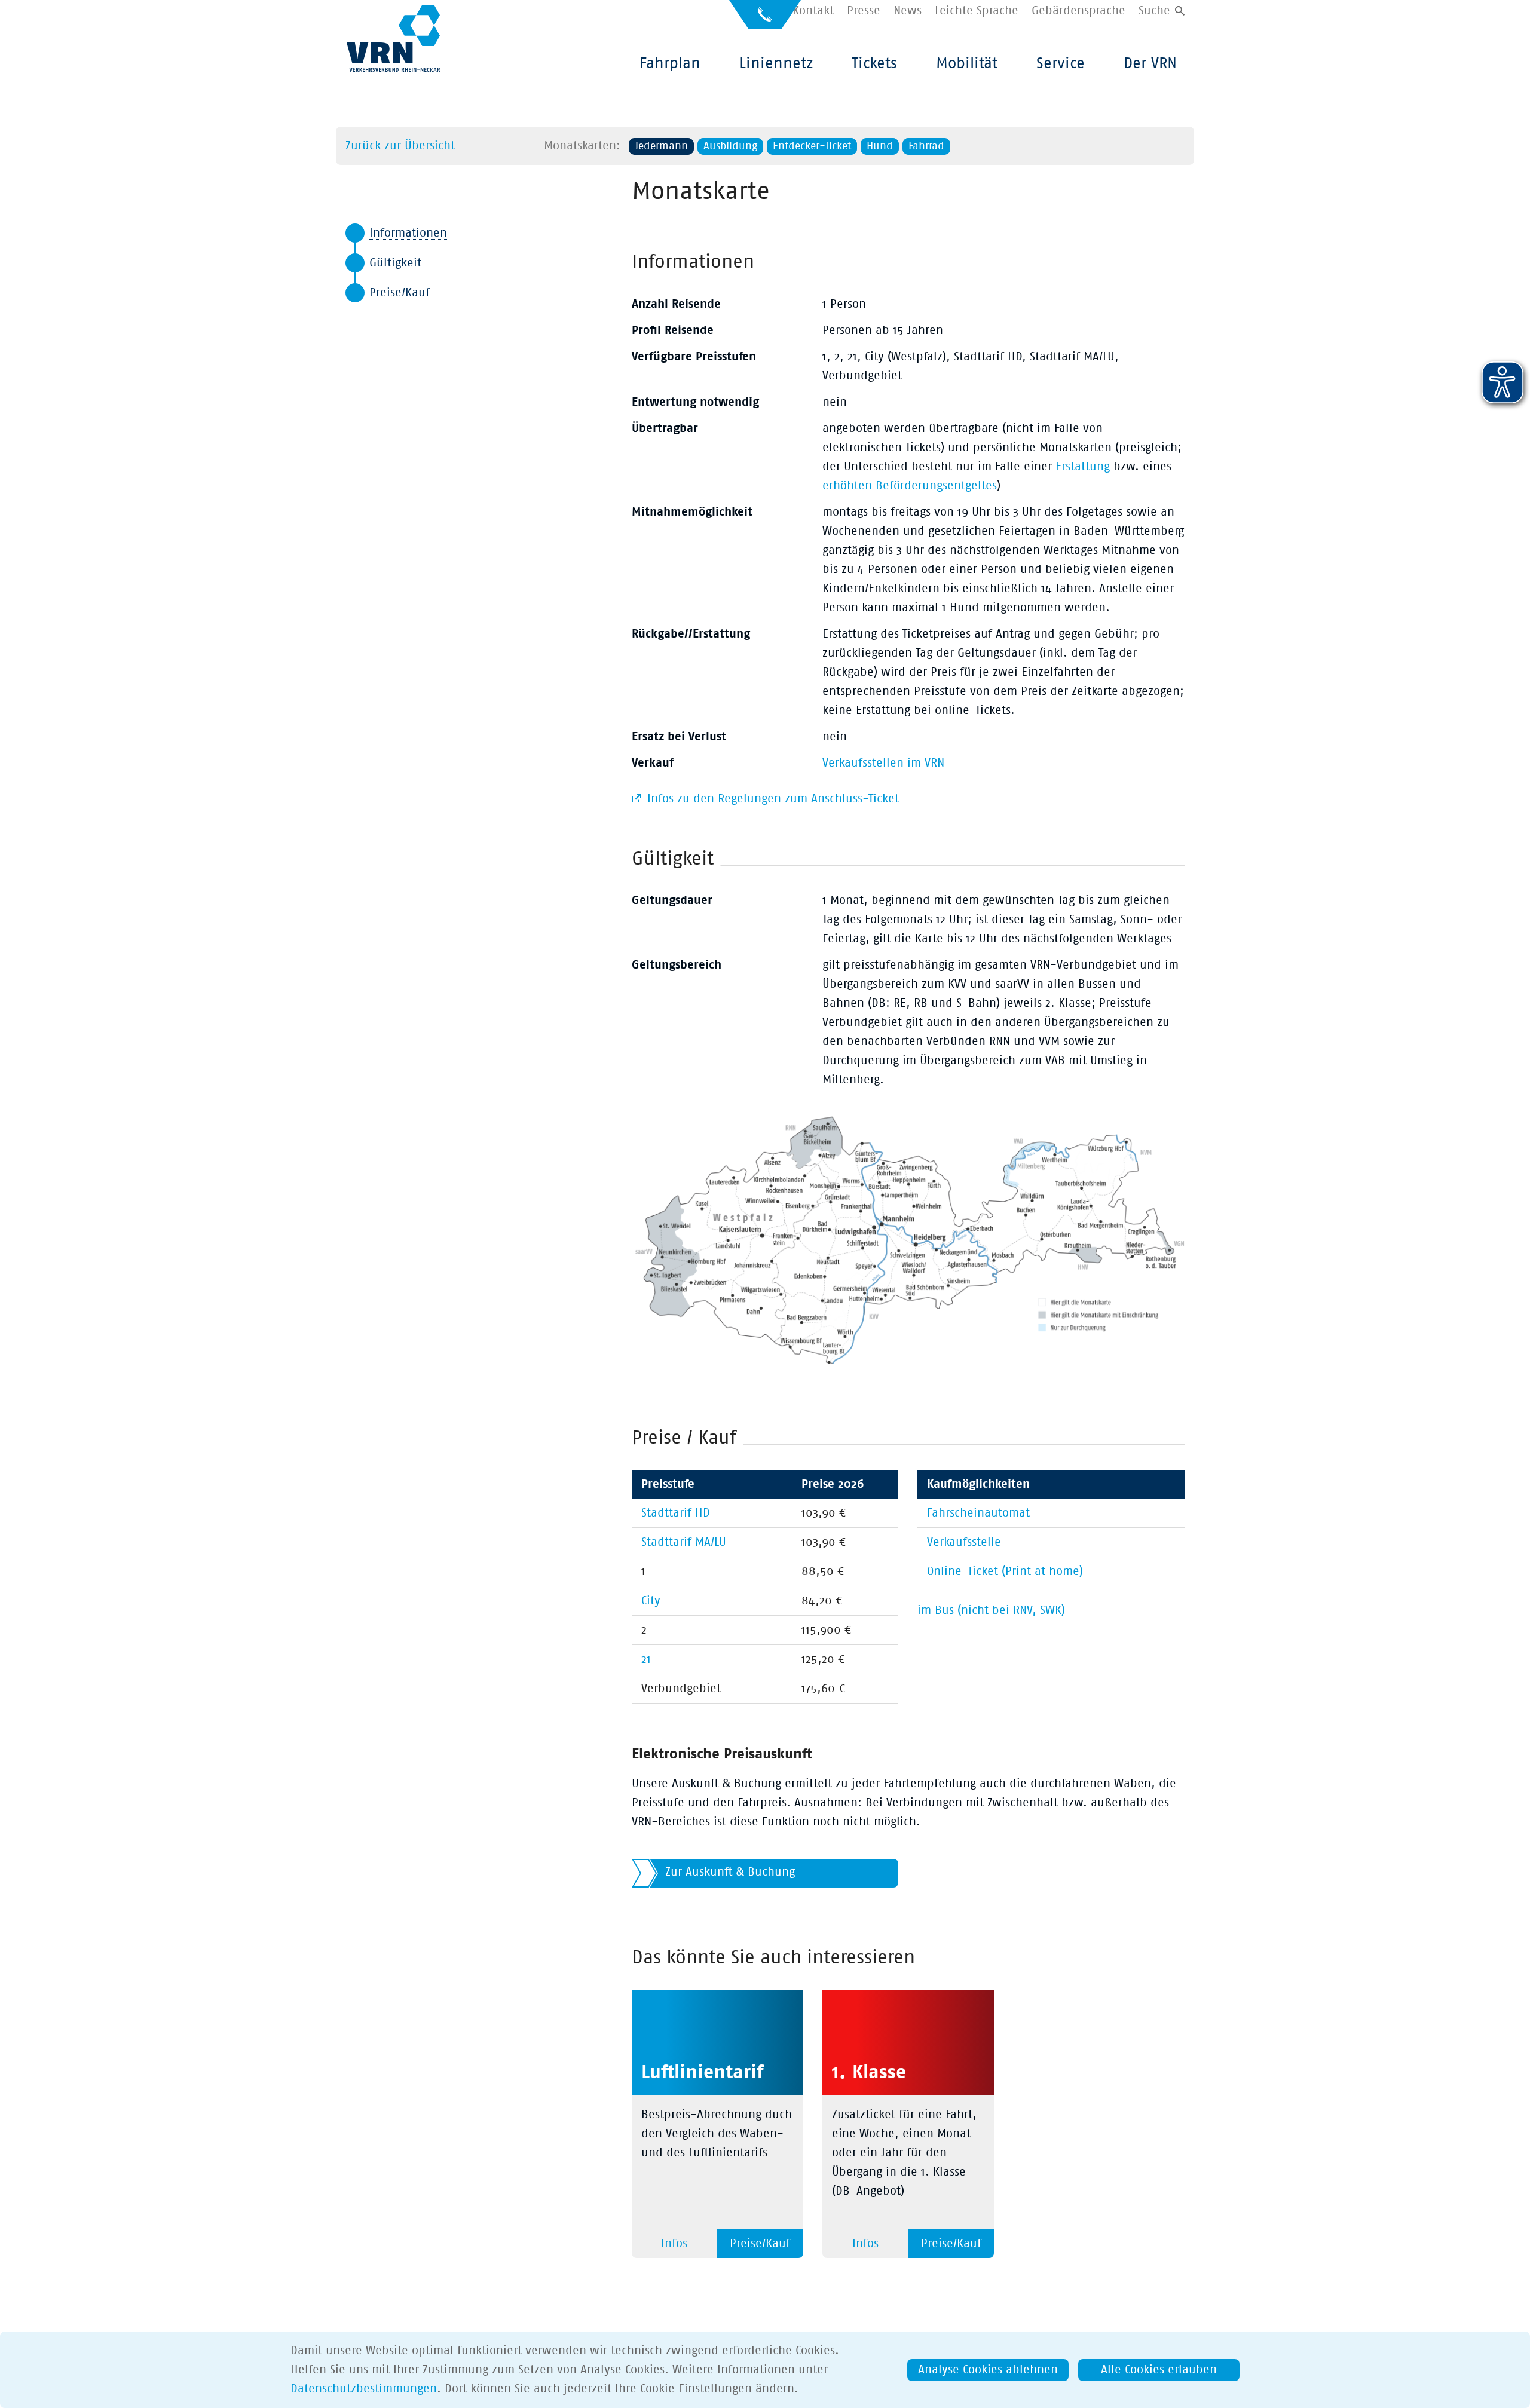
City (651, 1601)
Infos (674, 2244)
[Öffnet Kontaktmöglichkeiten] (765, 19)
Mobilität (967, 63)
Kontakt (813, 11)
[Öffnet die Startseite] (393, 38)
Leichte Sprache (977, 11)
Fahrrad (926, 146)
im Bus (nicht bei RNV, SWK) (991, 1610)
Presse (864, 11)
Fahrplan (670, 63)
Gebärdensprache (1078, 11)
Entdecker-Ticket (812, 146)
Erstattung (1083, 467)
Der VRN (1150, 63)
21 (646, 1659)
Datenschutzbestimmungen (364, 2389)
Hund (880, 146)
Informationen (408, 233)
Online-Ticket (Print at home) (1005, 1571)
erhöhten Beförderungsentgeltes (910, 486)
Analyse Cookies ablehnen (988, 2370)
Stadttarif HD (676, 1513)
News (908, 11)
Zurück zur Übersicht (400, 146)
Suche (1154, 11)
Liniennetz (776, 63)
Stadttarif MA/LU (684, 1542)
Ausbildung (730, 146)
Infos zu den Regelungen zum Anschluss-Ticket (771, 799)
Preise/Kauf (400, 293)
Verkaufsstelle (964, 1542)
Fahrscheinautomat (978, 1513)
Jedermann (661, 146)
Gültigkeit (395, 263)
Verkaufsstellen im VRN (883, 763)
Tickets (874, 63)
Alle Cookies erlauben (1159, 2370)
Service (1061, 63)
